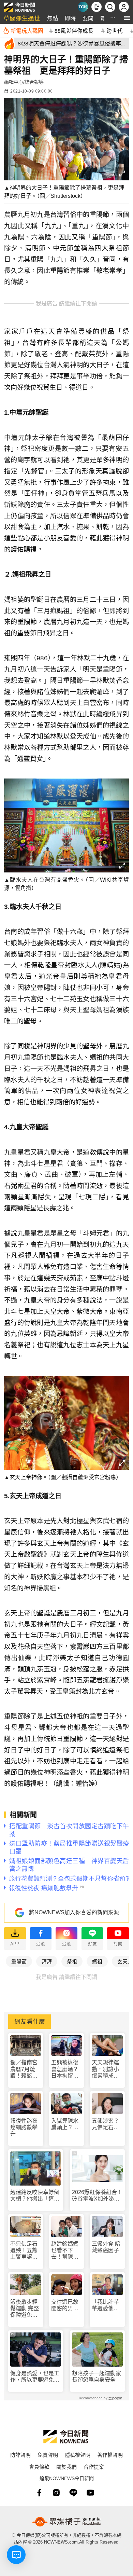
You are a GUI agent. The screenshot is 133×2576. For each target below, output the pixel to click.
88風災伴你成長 (74, 30)
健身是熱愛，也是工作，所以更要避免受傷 (35, 2377)
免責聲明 (48, 2455)
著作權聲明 (110, 2455)
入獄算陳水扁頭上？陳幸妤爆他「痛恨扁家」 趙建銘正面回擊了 (67, 2124)
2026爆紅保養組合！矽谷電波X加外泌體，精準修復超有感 (97, 2196)
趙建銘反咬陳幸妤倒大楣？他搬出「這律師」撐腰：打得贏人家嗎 (35, 2196)
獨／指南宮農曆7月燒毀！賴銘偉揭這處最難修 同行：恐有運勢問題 (25, 2069)
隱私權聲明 (78, 2455)
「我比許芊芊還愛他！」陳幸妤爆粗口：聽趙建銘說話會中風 (107, 2305)
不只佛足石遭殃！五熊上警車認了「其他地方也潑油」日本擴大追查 (24, 2251)
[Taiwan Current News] (83, 7)
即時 (70, 18)
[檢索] (110, 7)
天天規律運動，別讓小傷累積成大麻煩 (105, 2069)
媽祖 (97, 1961)
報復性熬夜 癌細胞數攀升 (24, 2127)
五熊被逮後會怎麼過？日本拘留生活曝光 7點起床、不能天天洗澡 (66, 2069)
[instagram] (56, 2493)
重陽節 (19, 1961)
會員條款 (39, 2467)
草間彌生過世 (22, 18)
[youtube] (90, 2493)
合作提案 (94, 2467)
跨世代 (115, 30)
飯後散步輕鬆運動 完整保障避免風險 (25, 2309)
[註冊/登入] (124, 7)
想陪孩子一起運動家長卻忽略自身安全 (97, 2377)
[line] (73, 2493)
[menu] (127, 18)
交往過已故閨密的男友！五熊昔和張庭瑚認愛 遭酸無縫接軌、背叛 (65, 2305)
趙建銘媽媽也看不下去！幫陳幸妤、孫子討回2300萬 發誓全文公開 (65, 2251)
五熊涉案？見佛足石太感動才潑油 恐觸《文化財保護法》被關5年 (107, 2124)
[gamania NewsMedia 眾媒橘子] (66, 2522)
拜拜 (47, 1961)
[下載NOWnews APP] (97, 7)
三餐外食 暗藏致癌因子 (106, 2247)
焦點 (53, 18)
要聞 (88, 18)
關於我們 (66, 2467)
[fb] (39, 2493)
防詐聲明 (20, 2455)
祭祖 (72, 1961)
